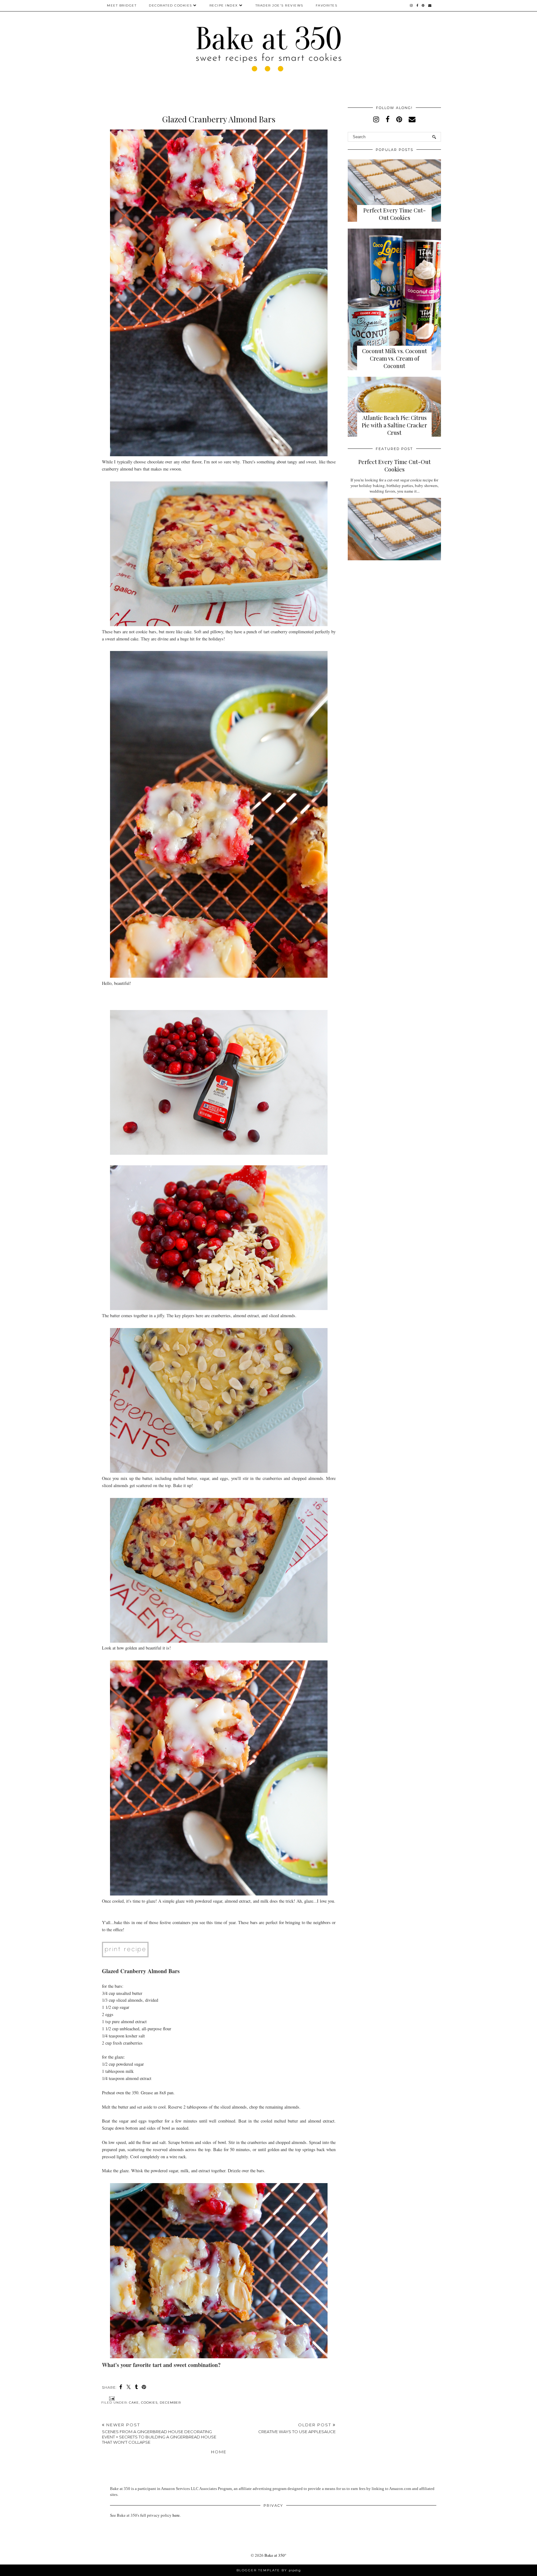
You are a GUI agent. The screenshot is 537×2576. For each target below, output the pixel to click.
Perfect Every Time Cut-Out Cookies (395, 214)
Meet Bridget (122, 5)
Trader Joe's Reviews (279, 5)
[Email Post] (111, 2398)
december (170, 2403)
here (176, 2515)
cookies (149, 2403)
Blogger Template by (269, 2570)
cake (134, 2403)
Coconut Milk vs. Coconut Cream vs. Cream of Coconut (395, 358)
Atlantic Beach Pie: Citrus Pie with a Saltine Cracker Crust (394, 425)
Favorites (327, 5)
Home (219, 2452)
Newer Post (159, 2433)
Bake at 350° (275, 2555)
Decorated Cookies (170, 5)
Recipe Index (224, 5)
